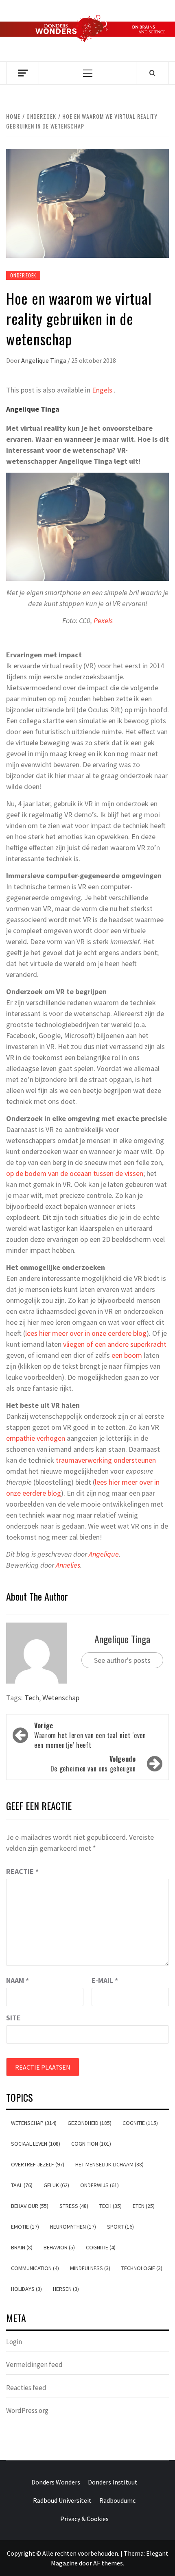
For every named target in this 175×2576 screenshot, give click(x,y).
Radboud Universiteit (62, 2500)
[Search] (152, 73)
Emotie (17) (25, 2227)
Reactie (22, 1871)
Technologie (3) (142, 2268)
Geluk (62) (56, 2185)
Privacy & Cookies (84, 2519)
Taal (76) (22, 2185)
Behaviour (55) (30, 2206)
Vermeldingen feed (34, 2364)
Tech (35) (110, 2206)
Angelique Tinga (44, 360)
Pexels (103, 621)
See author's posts (122, 1660)
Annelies (68, 1565)
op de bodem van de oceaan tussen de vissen (75, 1173)
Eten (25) (144, 2206)
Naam (17, 1980)
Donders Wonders (56, 2482)
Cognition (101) (91, 2144)
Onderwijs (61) (100, 2185)
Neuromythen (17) (73, 2227)
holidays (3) (26, 2289)
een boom (127, 1355)
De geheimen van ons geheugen (93, 1764)
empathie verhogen (36, 1438)
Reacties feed (26, 2388)
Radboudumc (117, 2500)
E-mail (105, 1980)
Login (14, 2342)
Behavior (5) (59, 2247)
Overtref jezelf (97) (38, 2164)
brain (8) (22, 2247)
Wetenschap (61, 1698)
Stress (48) (74, 2206)
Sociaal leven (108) (36, 2144)
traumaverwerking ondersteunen (106, 1460)
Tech (32, 1698)
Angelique (104, 1554)
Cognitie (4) (101, 2247)
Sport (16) (120, 2227)
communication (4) (35, 2268)
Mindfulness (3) (90, 2268)
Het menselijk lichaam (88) (109, 2164)
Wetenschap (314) (34, 2123)
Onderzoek (23, 275)
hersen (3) (66, 2289)
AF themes (108, 2563)
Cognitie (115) (140, 2123)
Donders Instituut (113, 2482)
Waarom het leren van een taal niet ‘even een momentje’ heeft (90, 1735)
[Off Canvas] (23, 73)
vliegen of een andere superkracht (115, 1344)
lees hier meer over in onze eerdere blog (86, 1333)
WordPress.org (27, 2410)
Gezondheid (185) (90, 2123)
